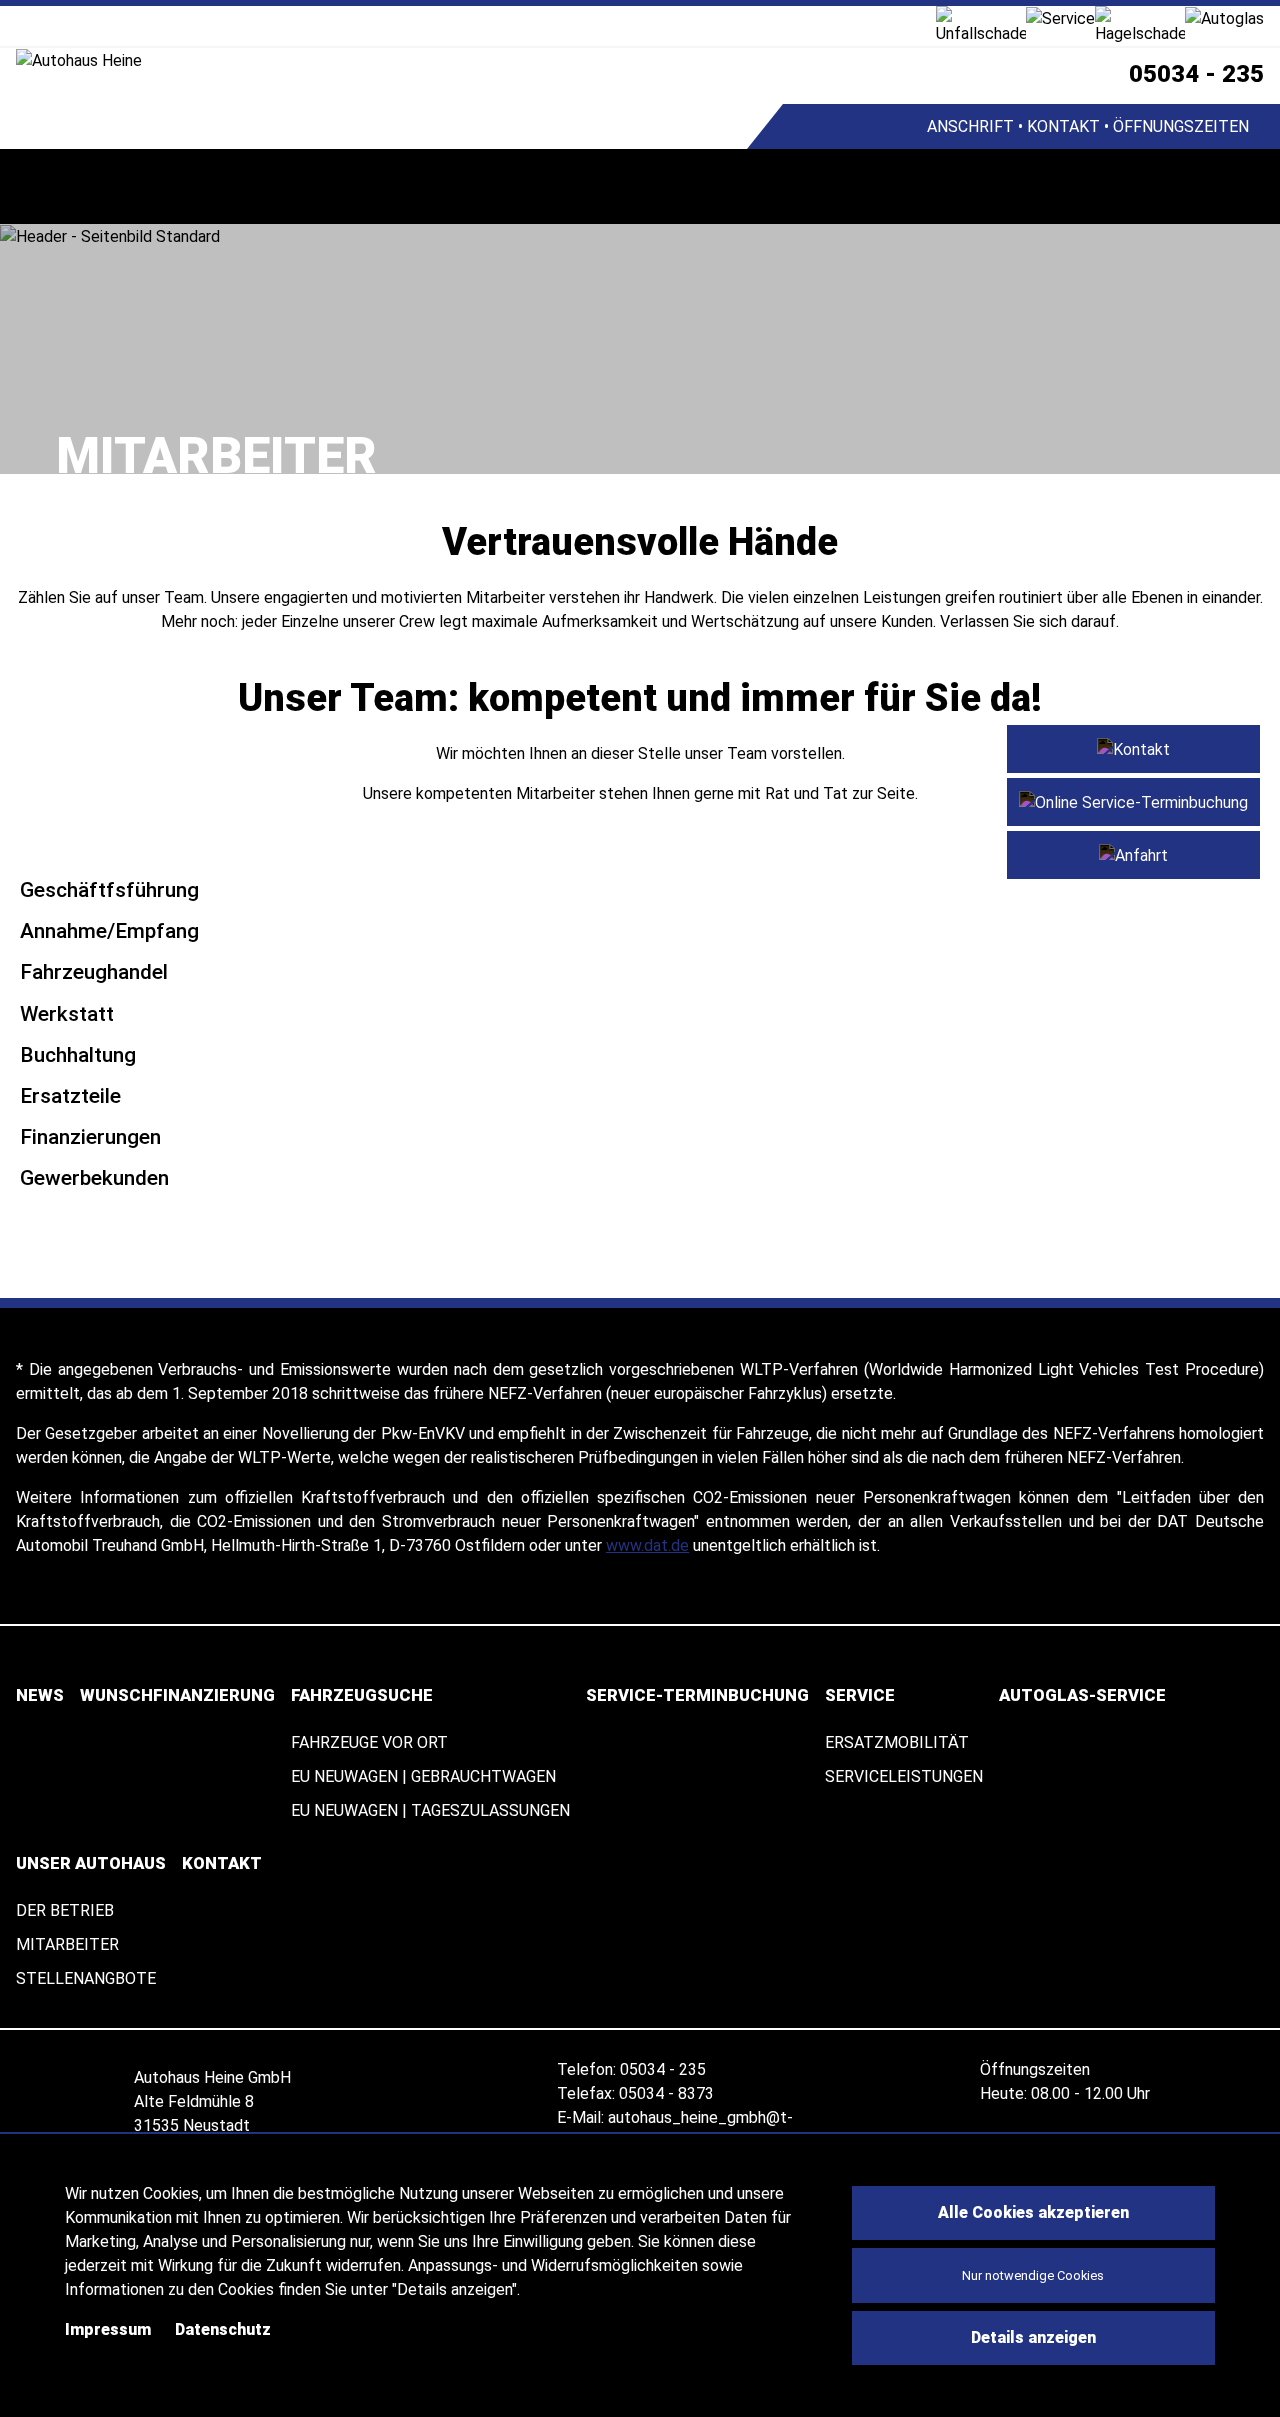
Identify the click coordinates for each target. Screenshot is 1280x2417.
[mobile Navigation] (37, 186)
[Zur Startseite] (381, 60)
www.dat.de (647, 1545)
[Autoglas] (1224, 17)
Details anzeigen (1033, 2337)
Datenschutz (223, 2329)
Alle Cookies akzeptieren (1033, 2212)
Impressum (108, 2329)
